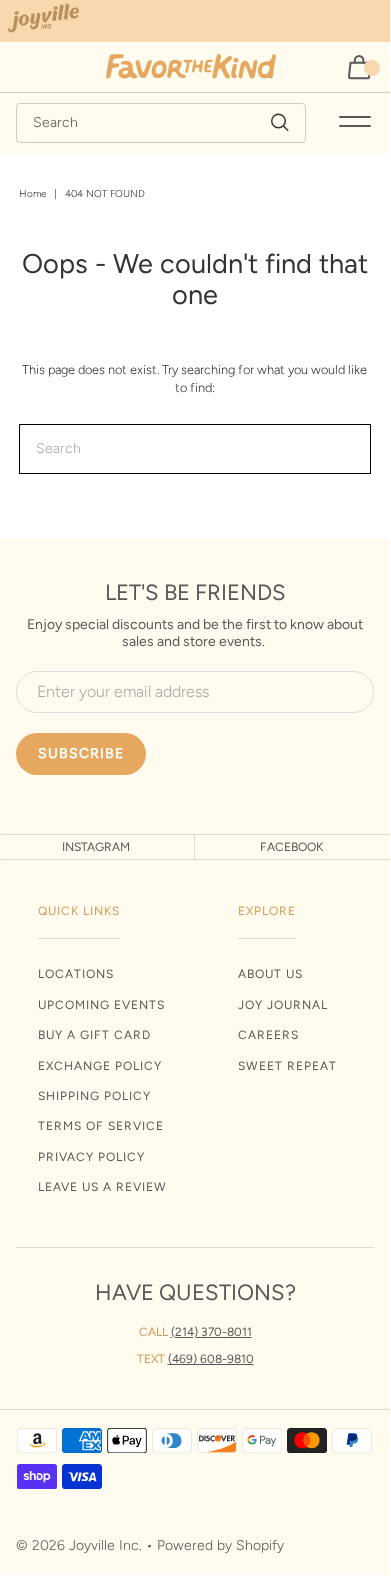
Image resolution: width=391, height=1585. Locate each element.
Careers (268, 1035)
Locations (76, 974)
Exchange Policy (100, 1066)
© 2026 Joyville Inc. (79, 1545)
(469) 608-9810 (211, 1359)
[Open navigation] (355, 123)
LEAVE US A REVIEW (102, 1187)
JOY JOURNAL (283, 1005)
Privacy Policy (91, 1157)
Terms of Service (101, 1126)
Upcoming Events (101, 1005)
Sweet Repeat (287, 1066)
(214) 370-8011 (211, 1332)
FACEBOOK (291, 847)
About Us (270, 974)
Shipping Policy (94, 1096)
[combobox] (161, 123)
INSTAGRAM (96, 847)
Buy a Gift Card (94, 1035)
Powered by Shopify (220, 1545)
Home (32, 193)
